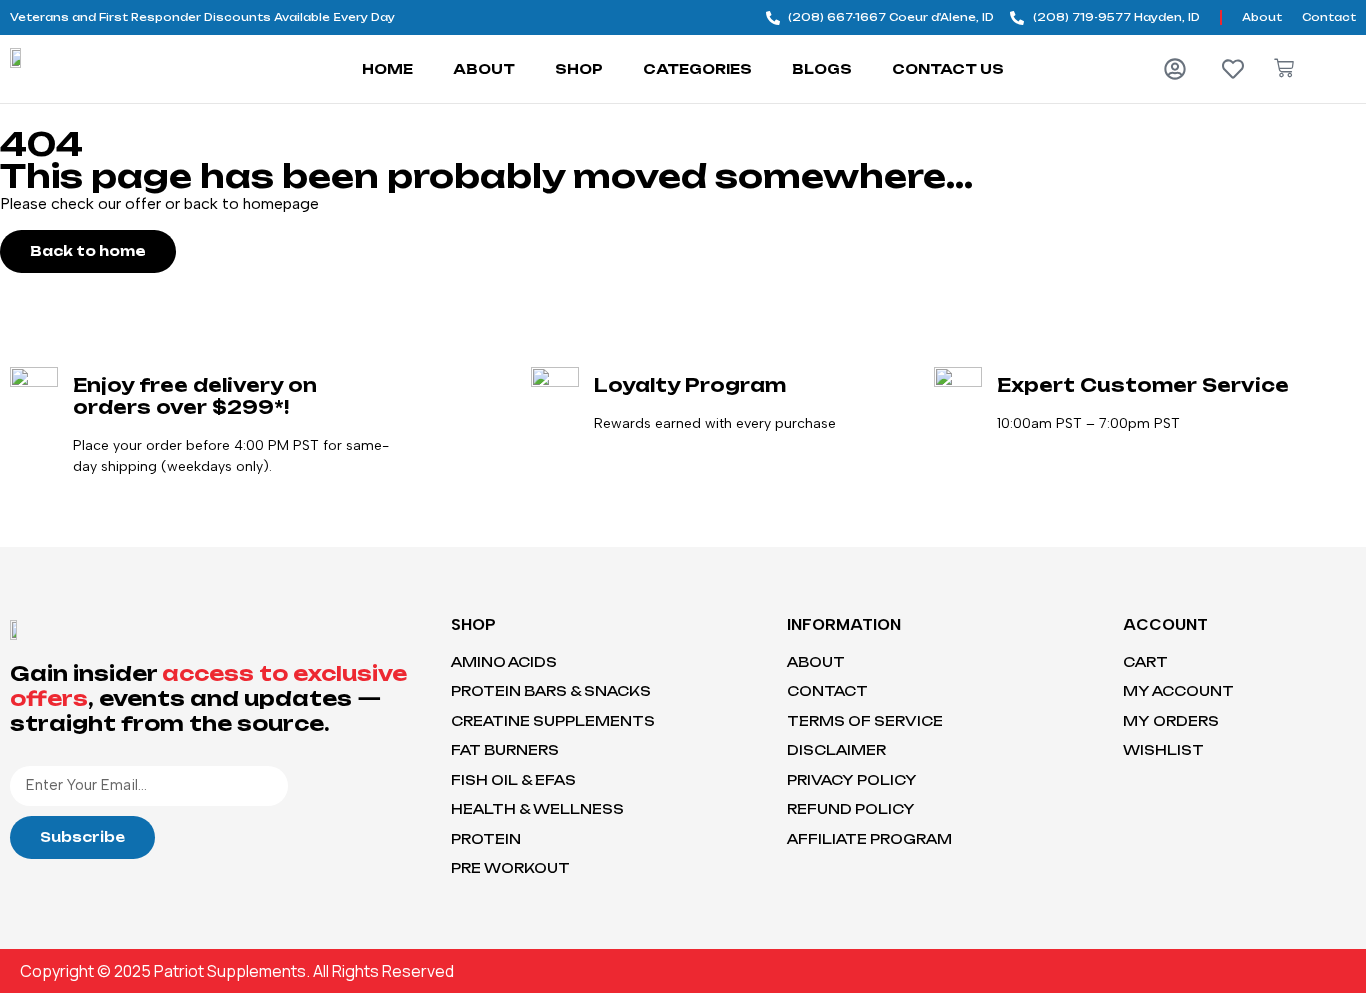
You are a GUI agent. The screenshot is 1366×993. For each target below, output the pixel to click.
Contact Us (948, 69)
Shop (579, 69)
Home (387, 69)
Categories (697, 69)
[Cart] (1284, 68)
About (484, 69)
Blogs (822, 69)
